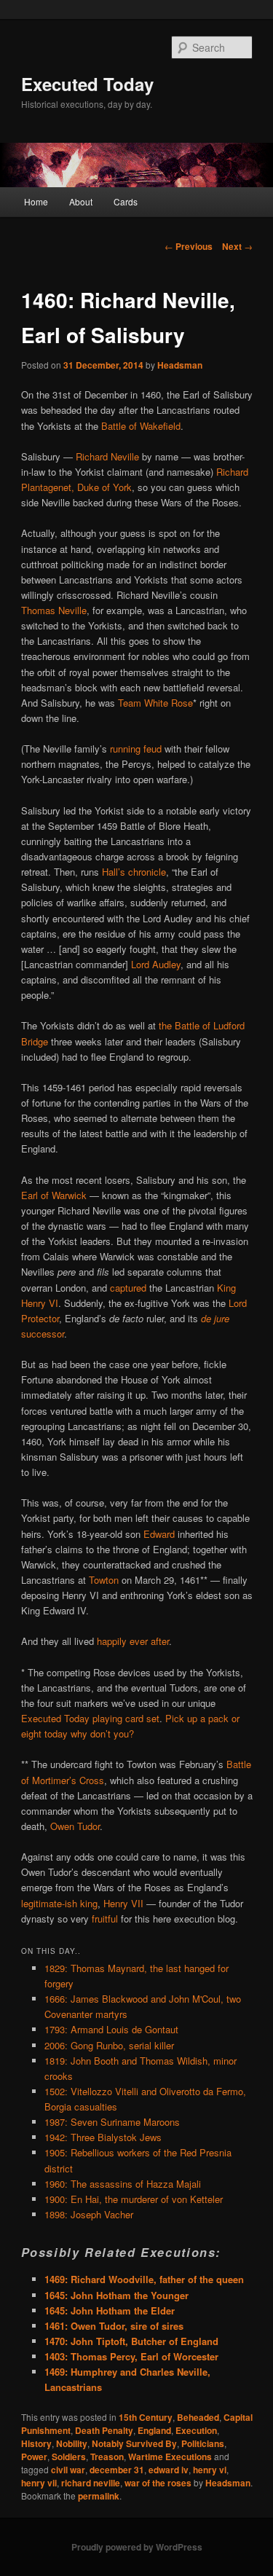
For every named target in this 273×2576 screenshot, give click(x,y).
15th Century (146, 2417)
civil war (68, 2470)
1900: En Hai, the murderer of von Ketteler (134, 2199)
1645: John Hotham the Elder (110, 2310)
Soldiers (69, 2457)
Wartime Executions (170, 2457)
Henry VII (123, 1903)
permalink (99, 2496)
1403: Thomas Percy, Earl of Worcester (131, 2356)
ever (139, 1641)
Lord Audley (156, 964)
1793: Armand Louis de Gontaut (111, 2029)
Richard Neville (107, 456)
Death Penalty (104, 2430)
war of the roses (158, 2483)
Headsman (180, 365)
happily (112, 1641)
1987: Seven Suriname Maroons (112, 2122)
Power (34, 2457)
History (36, 2443)
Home (36, 201)
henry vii (39, 2483)
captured (128, 1288)
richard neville (91, 2483)
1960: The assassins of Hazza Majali (123, 2184)
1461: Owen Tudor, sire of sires (114, 2326)
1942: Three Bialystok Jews (103, 2137)
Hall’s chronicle (134, 872)
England (154, 2430)
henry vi (210, 2470)
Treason (107, 2457)
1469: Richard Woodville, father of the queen (144, 2279)
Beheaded (198, 2417)
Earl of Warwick (54, 1195)
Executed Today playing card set (90, 1718)
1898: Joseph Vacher (89, 2214)
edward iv (169, 2470)
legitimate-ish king (59, 1903)
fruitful (105, 1919)
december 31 (117, 2470)
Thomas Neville (54, 610)
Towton (104, 1580)
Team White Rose (155, 703)
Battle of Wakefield (141, 426)
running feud (136, 749)
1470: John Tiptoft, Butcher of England (131, 2341)
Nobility (72, 2443)
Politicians (203, 2443)
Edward (159, 1534)
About (81, 201)
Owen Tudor (75, 1826)
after (160, 1641)
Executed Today (87, 84)
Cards (126, 201)
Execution (196, 2430)
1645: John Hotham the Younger (116, 2295)
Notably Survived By (134, 2443)
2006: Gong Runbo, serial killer (109, 2045)
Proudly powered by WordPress (137, 2547)
